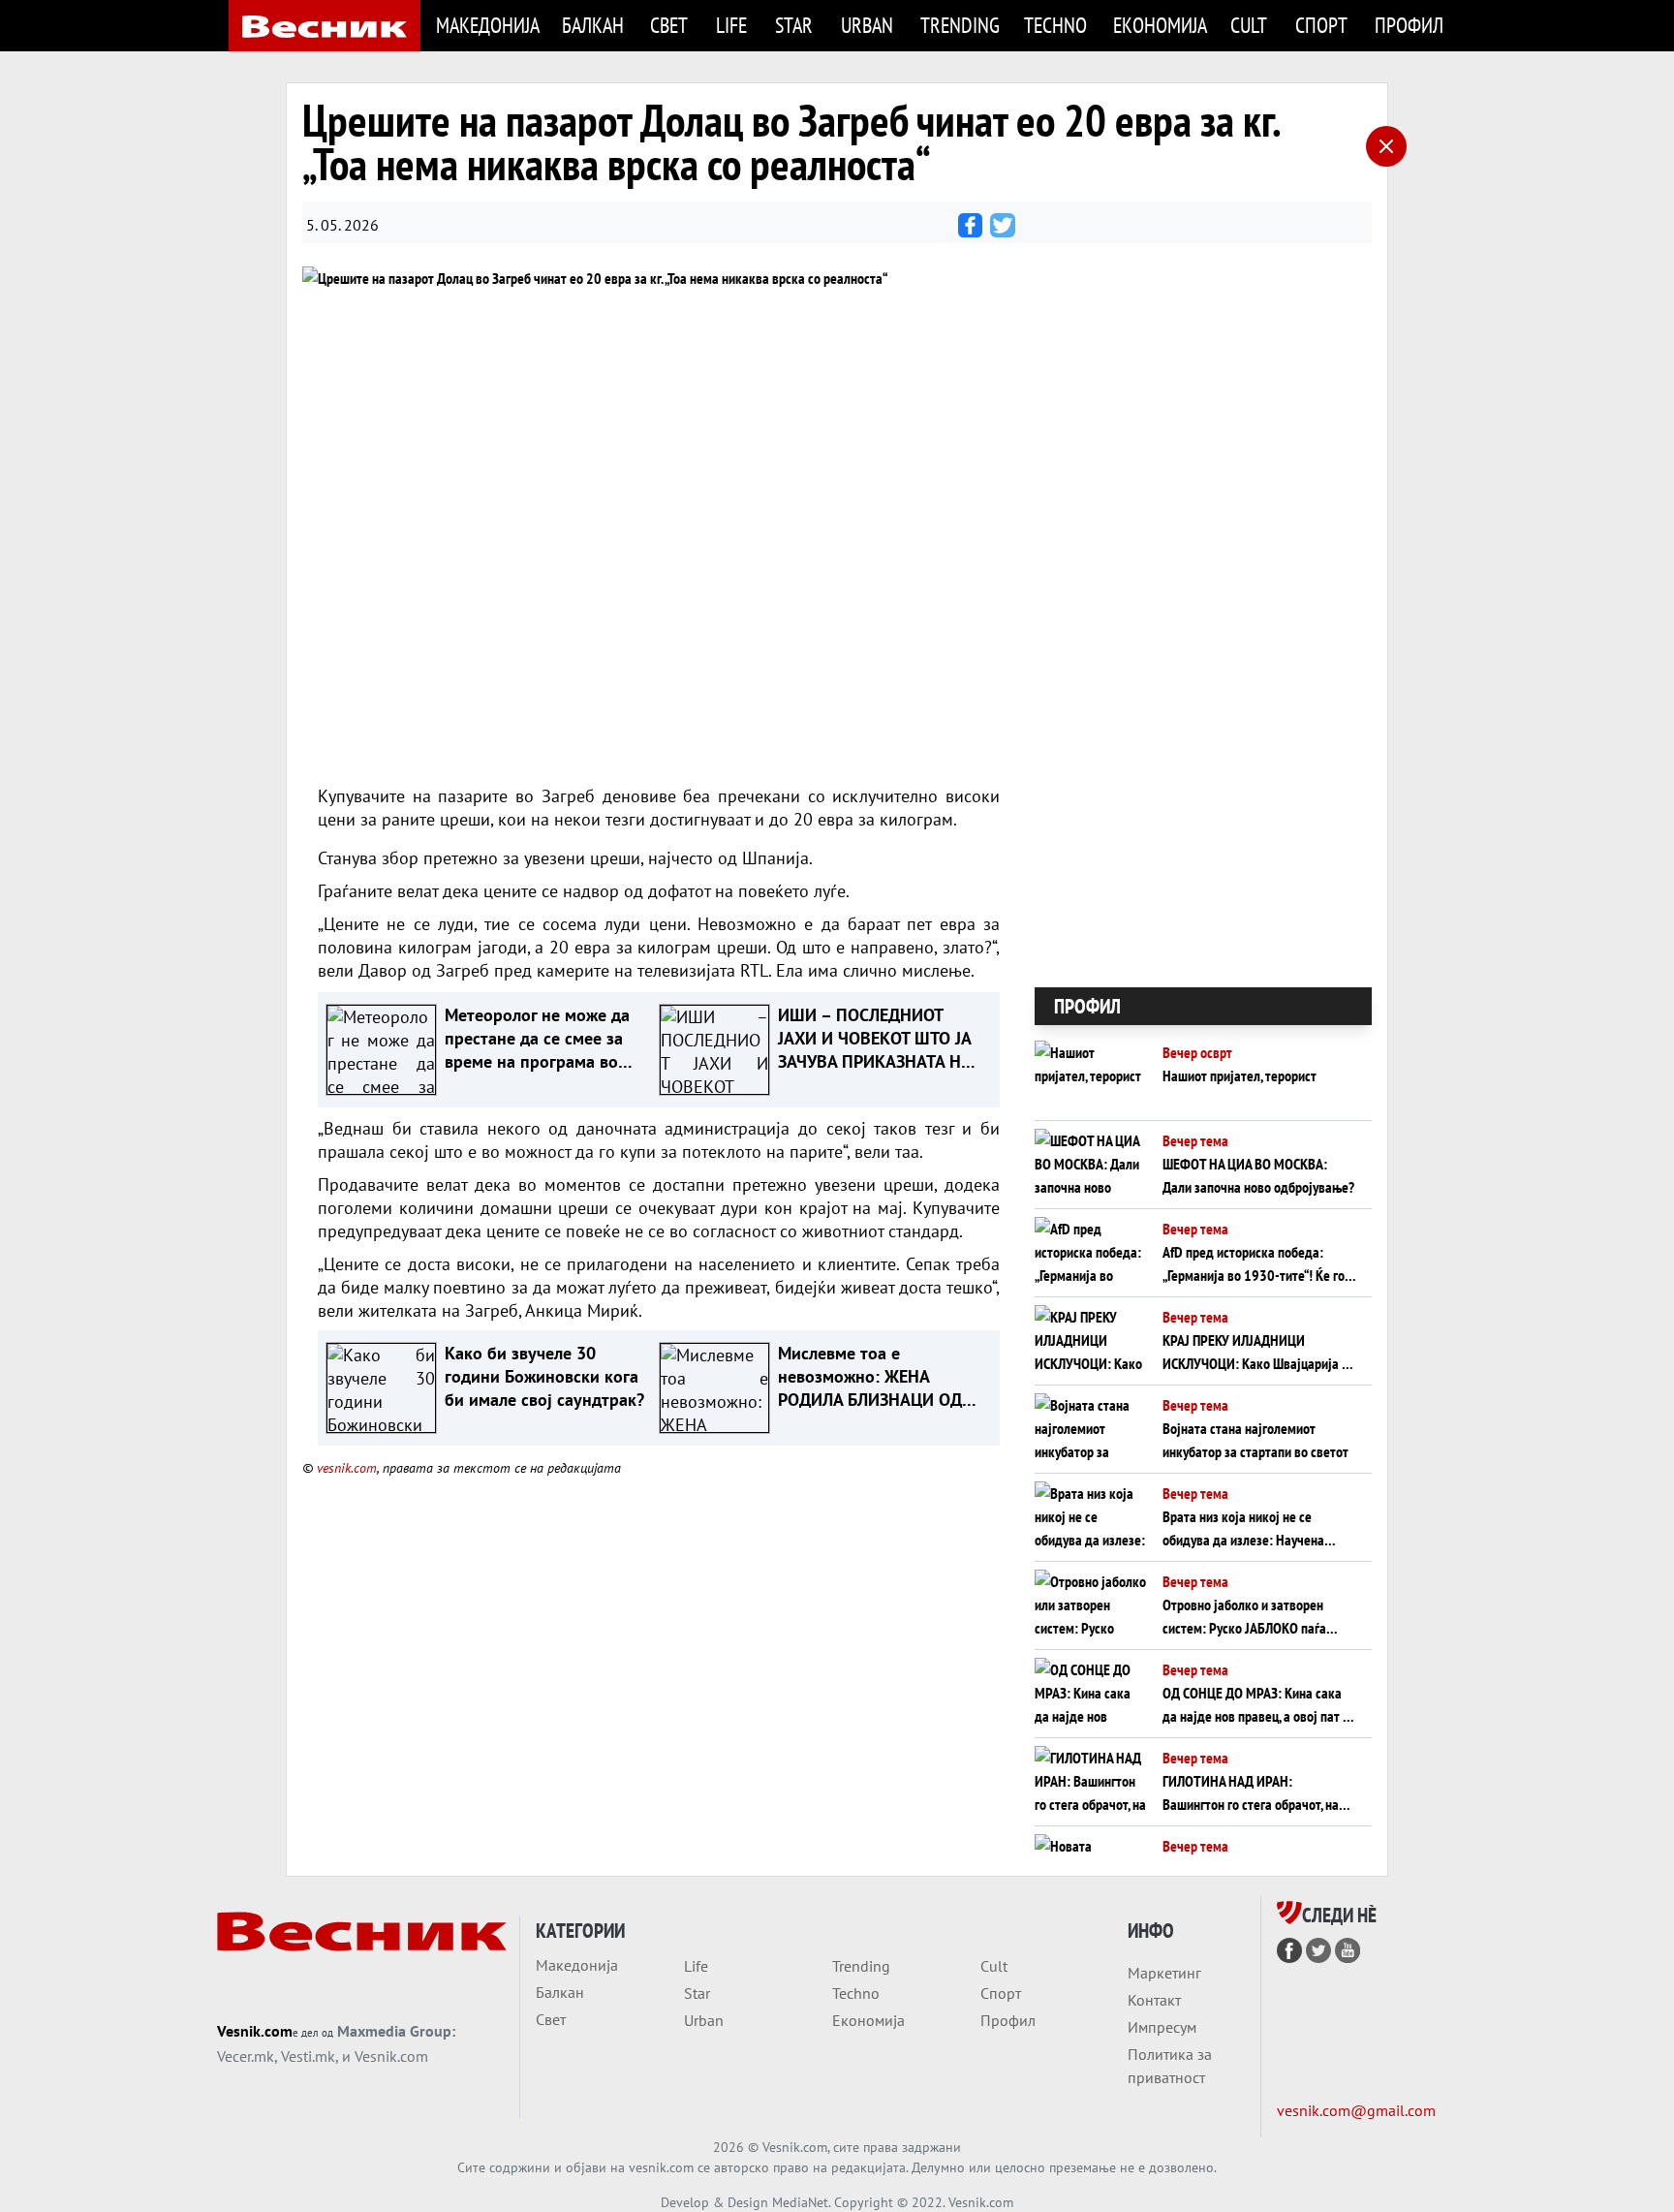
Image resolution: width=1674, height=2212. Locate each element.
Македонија (487, 25)
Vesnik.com (255, 2031)
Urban (867, 25)
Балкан (593, 25)
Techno (1055, 25)
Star (794, 25)
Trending (960, 25)
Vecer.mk (246, 2056)
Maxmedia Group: (396, 2031)
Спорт (1321, 25)
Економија (1160, 25)
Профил (1409, 25)
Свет (669, 25)
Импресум (1162, 2027)
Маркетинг (1164, 1973)
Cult (1249, 25)
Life (731, 25)
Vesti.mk (308, 2056)
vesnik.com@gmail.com (1356, 2110)
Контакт (1154, 2000)
